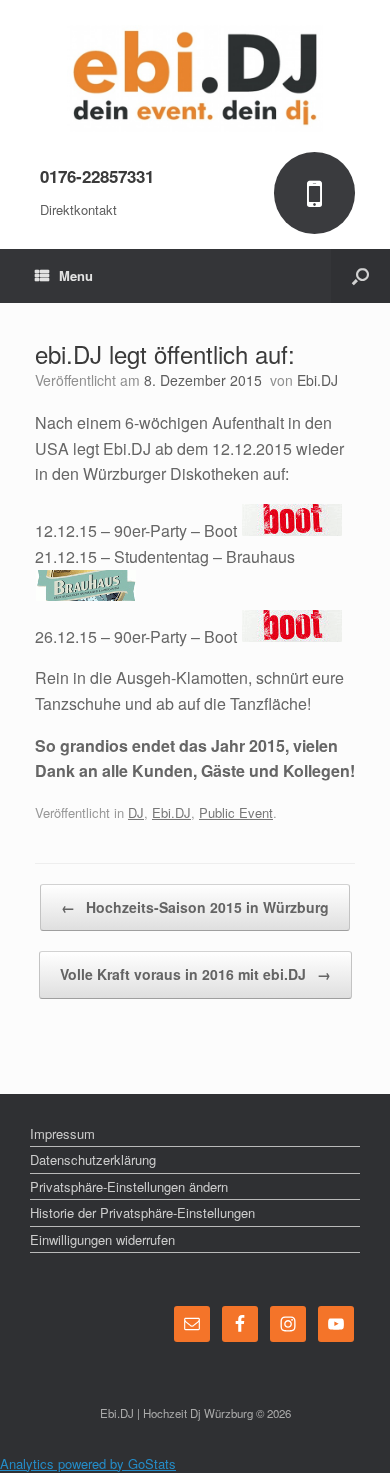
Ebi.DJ (317, 380)
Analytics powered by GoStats (88, 1463)
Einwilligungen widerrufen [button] (102, 1239)
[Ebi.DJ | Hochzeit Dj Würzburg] (195, 78)
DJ (136, 812)
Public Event (236, 812)
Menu (76, 275)
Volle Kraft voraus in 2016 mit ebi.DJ (195, 974)
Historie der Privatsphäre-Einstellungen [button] (142, 1212)
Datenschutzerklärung (93, 1159)
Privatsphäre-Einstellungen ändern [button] (129, 1186)
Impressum (62, 1133)
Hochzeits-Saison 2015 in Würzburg (195, 907)
